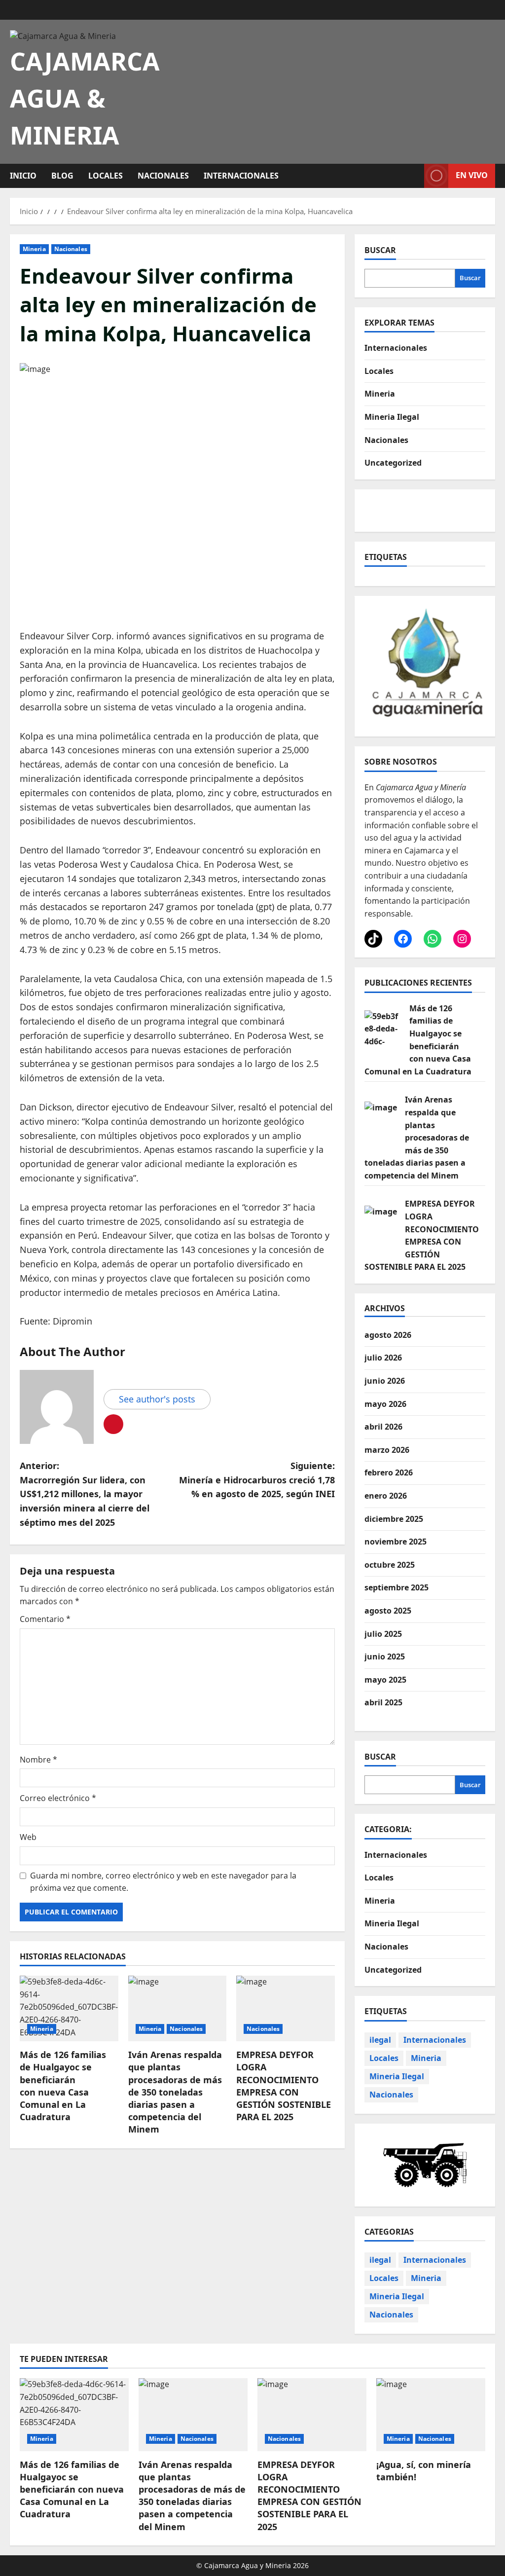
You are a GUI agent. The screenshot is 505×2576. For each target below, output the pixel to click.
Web (28, 1837)
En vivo (472, 175)
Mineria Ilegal (392, 417)
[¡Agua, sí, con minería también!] (431, 2414)
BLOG (62, 176)
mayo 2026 (385, 1404)
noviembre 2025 (396, 1542)
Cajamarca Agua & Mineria (85, 98)
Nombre (38, 1760)
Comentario (45, 1619)
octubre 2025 (390, 1565)
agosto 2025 (388, 1611)
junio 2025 (385, 1656)
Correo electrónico (58, 1798)
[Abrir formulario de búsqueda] (414, 176)
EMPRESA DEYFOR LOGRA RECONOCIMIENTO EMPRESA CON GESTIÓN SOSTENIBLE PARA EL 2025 (284, 2086)
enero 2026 (386, 1496)
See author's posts (157, 1399)
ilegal (380, 2040)
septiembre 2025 (397, 1587)
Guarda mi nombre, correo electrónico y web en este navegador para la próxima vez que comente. (163, 1882)
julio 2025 (383, 1634)
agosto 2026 (388, 1335)
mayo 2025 (385, 1680)
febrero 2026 (389, 1472)
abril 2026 (383, 1427)
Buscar (380, 250)
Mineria (34, 249)
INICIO (23, 176)
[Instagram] (462, 939)
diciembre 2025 (394, 1519)
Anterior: (85, 1494)
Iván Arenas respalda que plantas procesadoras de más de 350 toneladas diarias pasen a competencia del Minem (175, 2092)
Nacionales (163, 176)
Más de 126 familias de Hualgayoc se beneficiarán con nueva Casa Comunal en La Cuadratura (63, 2086)
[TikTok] (373, 939)
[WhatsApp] (433, 939)
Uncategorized (393, 463)
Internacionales (241, 176)
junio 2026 (385, 1381)
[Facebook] (403, 939)
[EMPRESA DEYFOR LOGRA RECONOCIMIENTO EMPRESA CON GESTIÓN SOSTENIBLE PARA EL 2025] (286, 2008)
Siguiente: (257, 1480)
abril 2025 (383, 1702)
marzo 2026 (387, 1450)
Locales (106, 176)
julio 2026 (383, 1358)
